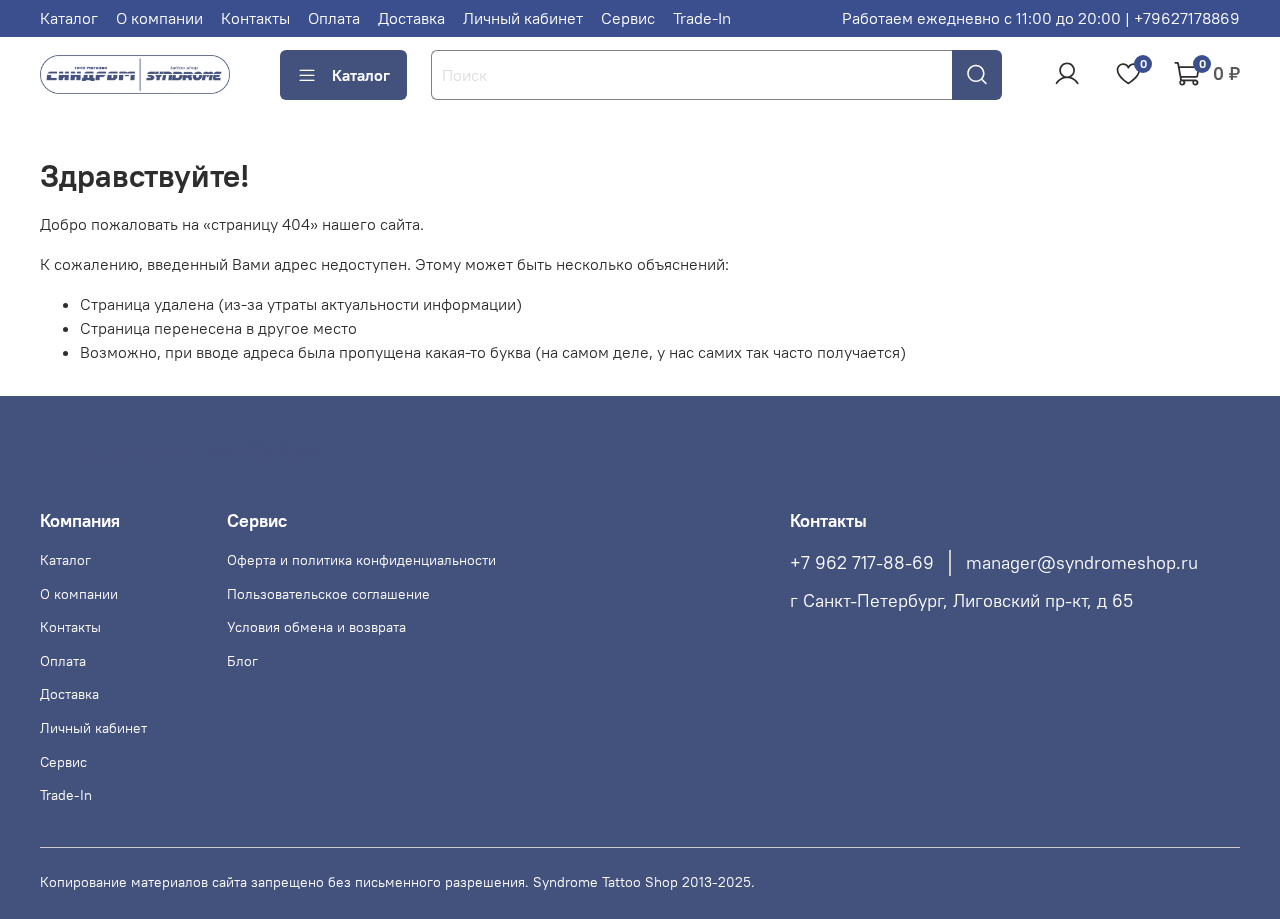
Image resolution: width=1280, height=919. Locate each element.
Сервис (628, 18)
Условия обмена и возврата (316, 627)
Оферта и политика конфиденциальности (361, 560)
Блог (242, 661)
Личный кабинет (523, 18)
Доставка (411, 18)
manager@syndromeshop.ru (1082, 563)
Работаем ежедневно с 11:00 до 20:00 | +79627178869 (1041, 18)
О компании (159, 18)
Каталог (69, 18)
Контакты (255, 18)
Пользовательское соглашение (328, 594)
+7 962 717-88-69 (862, 563)
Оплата (334, 18)
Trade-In (702, 18)
